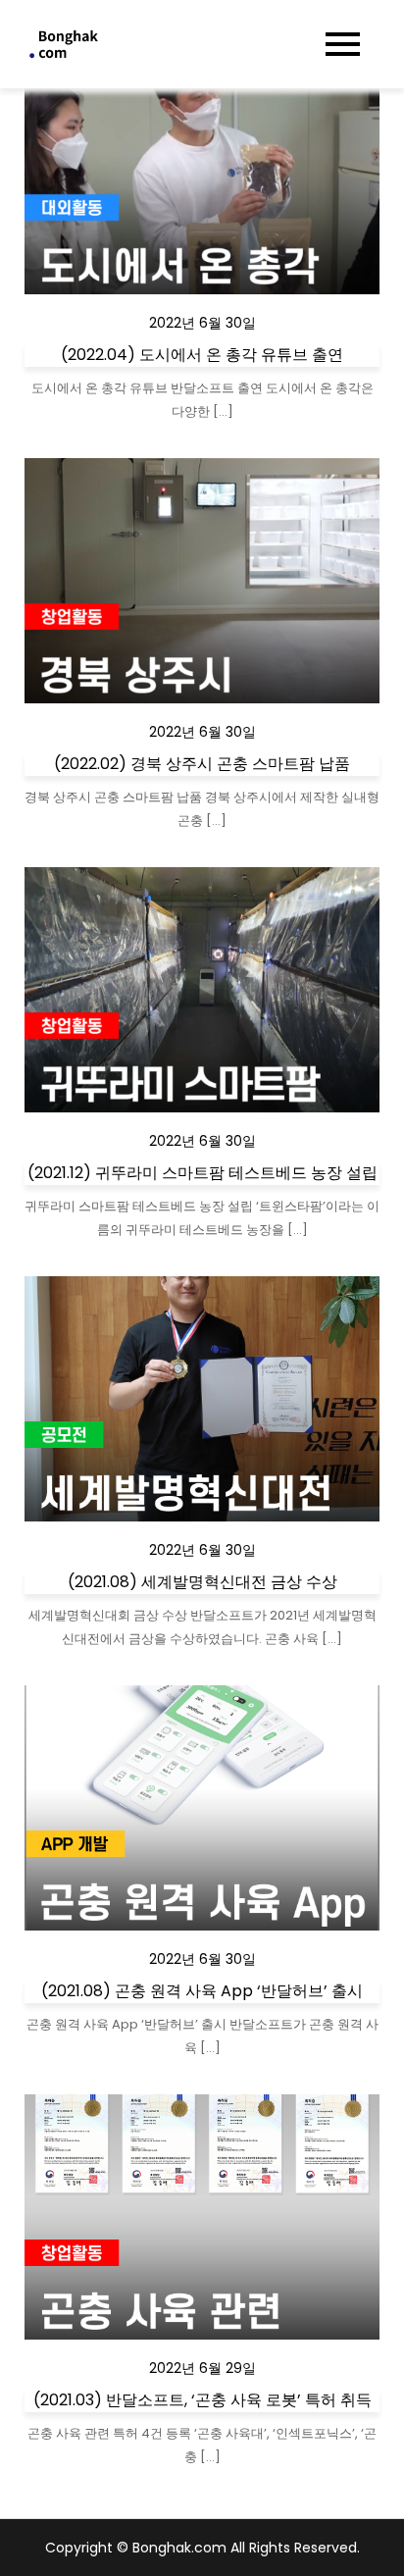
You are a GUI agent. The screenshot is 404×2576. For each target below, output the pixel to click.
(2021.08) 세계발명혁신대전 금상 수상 (202, 1582)
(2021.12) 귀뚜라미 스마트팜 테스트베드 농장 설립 (202, 1173)
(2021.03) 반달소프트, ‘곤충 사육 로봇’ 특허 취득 (202, 2400)
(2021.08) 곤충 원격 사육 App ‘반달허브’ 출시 (202, 1991)
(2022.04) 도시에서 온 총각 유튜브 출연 (202, 355)
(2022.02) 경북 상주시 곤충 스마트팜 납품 (202, 764)
